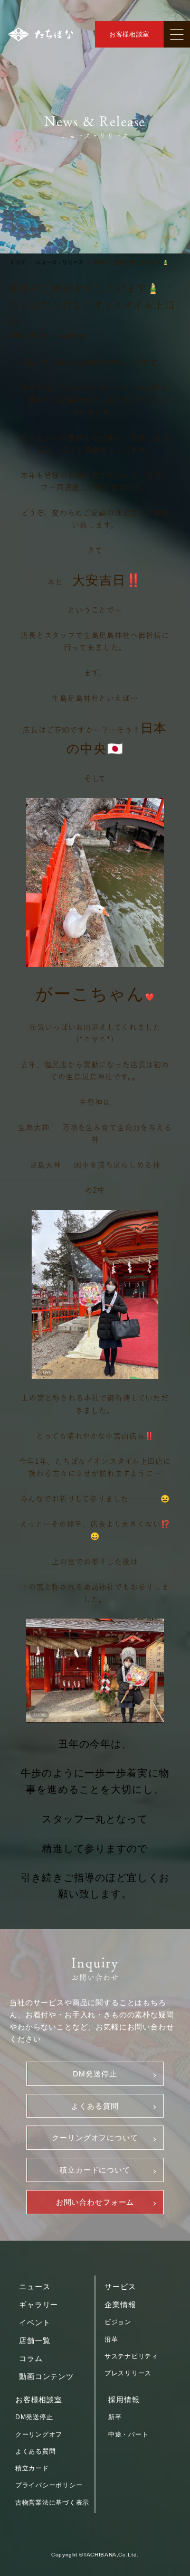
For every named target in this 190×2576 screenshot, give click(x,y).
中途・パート (128, 2434)
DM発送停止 (95, 2074)
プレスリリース (128, 2373)
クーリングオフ (39, 2434)
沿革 (111, 2339)
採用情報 (124, 2400)
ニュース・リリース (60, 262)
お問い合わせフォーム (95, 2202)
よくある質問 (95, 2106)
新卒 (115, 2417)
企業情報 (120, 2305)
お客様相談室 (129, 34)
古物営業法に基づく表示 (52, 2503)
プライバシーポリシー (49, 2485)
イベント (35, 2323)
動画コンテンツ (46, 2376)
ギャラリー (39, 2305)
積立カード (32, 2468)
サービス (120, 2287)
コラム (31, 2358)
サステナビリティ (131, 2356)
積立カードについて (95, 2170)
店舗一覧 (35, 2340)
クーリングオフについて (95, 2138)
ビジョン (118, 2322)
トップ (17, 262)
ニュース (35, 2287)
